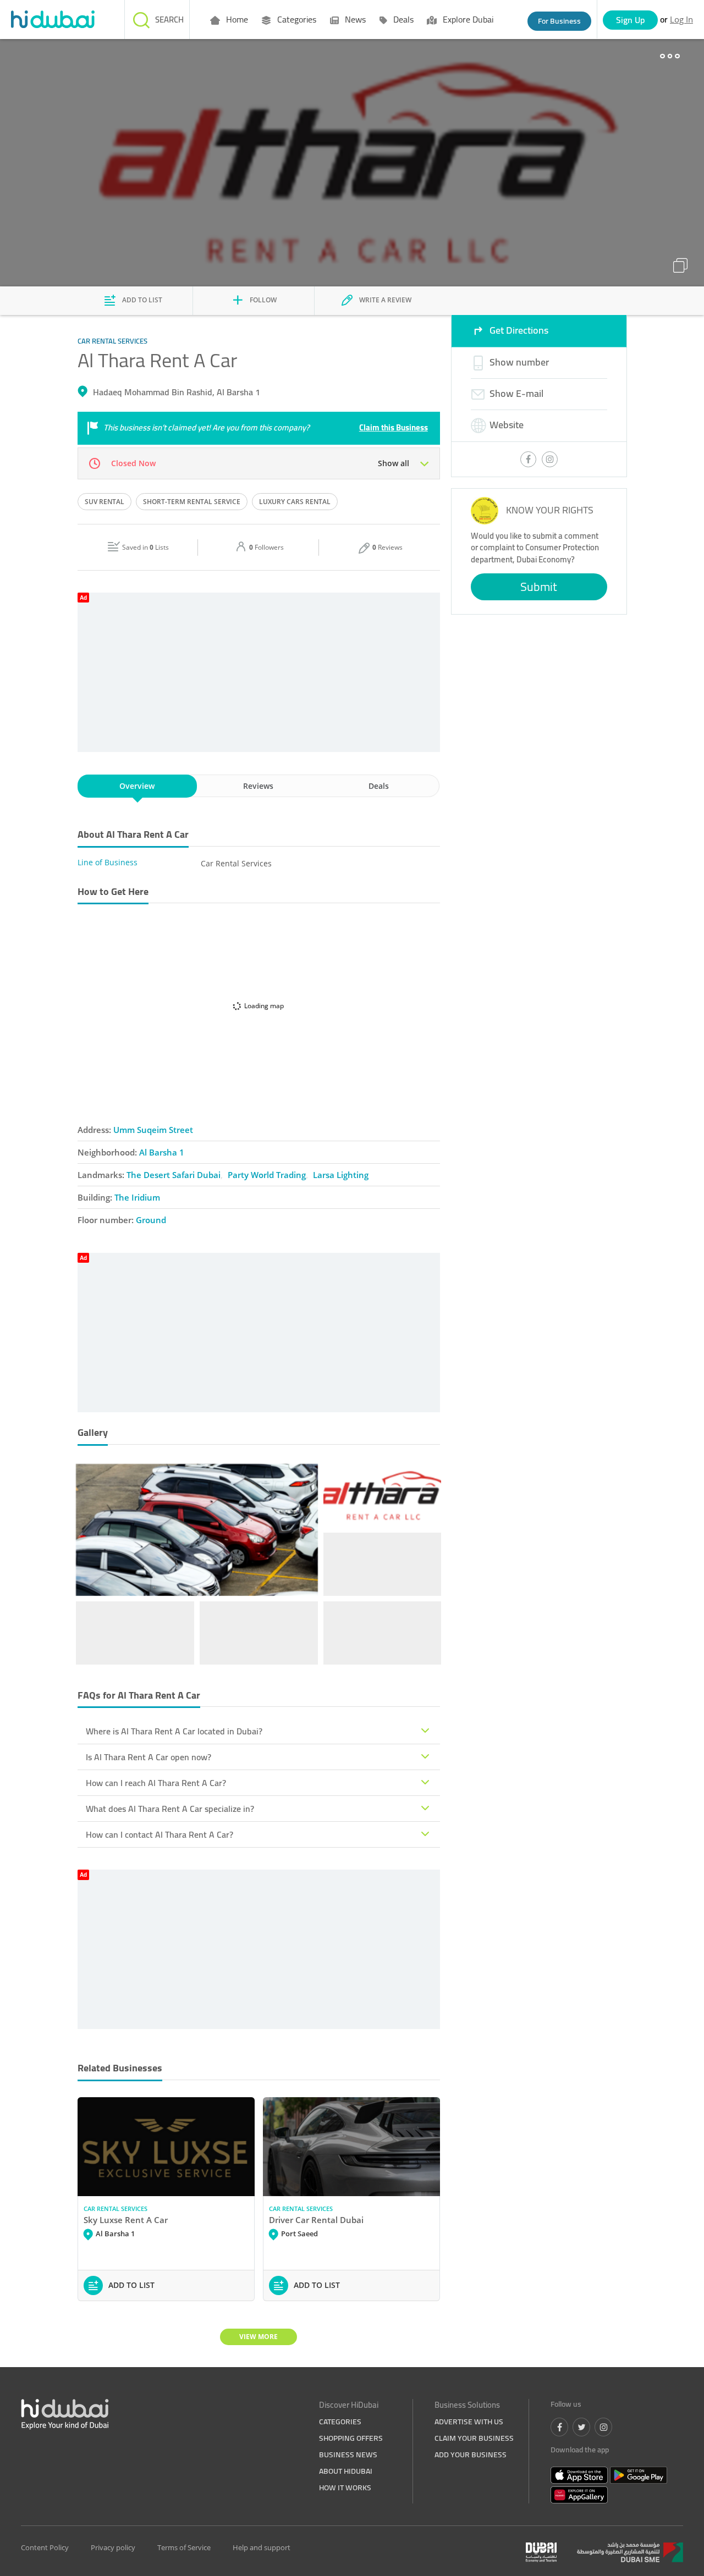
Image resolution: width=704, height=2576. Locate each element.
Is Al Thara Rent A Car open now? (148, 1757)
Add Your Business (471, 2455)
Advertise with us (469, 2422)
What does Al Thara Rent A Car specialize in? (170, 1809)
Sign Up (631, 20)
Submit (539, 587)
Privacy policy (113, 2547)
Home (236, 19)
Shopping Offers (351, 2438)
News (354, 19)
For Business (559, 21)
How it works (345, 2487)
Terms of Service (184, 2547)
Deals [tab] (379, 786)
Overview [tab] (137, 786)
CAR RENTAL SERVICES (116, 2209)
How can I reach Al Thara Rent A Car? (156, 1783)
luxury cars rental (295, 502)
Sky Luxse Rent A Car (126, 2220)
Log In (681, 19)
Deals (402, 19)
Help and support (262, 2547)
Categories (296, 19)
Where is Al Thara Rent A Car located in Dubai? (174, 1731)
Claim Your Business (474, 2438)
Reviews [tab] (258, 786)
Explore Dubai (467, 19)
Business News (348, 2455)
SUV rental (105, 502)
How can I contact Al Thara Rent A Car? (159, 1834)
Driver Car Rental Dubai (316, 2220)
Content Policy (45, 2547)
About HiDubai (346, 2471)
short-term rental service (192, 502)
